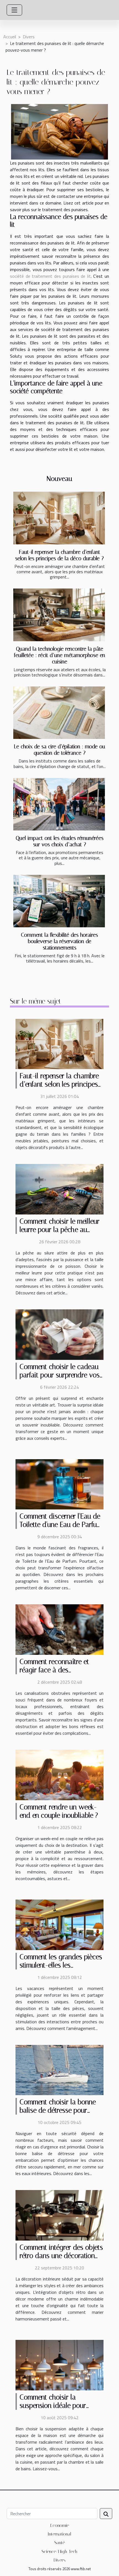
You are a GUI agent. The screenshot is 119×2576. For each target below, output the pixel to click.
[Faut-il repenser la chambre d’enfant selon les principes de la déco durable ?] (59, 518)
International (59, 2534)
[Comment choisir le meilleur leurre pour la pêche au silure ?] (59, 1189)
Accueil (10, 37)
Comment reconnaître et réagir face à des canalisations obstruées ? (56, 1670)
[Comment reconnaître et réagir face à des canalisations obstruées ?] (59, 1629)
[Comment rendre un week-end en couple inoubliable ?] (59, 1774)
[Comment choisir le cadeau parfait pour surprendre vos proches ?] (59, 1334)
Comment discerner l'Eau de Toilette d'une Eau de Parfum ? (61, 1525)
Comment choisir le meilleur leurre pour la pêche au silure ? (60, 1230)
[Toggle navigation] (14, 10)
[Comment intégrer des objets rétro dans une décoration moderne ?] (59, 2215)
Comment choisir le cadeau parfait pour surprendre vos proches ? (60, 1375)
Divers (29, 37)
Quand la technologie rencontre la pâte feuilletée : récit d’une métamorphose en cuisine (60, 655)
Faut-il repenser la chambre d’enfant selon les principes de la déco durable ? (59, 555)
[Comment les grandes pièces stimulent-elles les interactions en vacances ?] (59, 1924)
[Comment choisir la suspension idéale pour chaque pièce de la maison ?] (59, 2365)
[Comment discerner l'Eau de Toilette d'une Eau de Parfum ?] (59, 1484)
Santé (59, 2543)
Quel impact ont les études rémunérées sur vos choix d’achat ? (60, 841)
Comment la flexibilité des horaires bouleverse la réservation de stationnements (59, 941)
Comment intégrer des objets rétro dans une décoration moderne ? (61, 2256)
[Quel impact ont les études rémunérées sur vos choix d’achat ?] (59, 804)
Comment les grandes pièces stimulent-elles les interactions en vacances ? (61, 1965)
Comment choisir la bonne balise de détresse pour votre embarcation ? (58, 2110)
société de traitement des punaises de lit (50, 276)
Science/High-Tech (59, 2551)
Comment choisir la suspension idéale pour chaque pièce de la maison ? (61, 2405)
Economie (60, 2525)
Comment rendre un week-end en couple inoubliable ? (59, 1811)
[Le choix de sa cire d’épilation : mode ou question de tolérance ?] (59, 713)
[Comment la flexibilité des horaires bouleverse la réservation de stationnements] (59, 901)
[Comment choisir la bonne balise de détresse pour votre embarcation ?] (59, 2069)
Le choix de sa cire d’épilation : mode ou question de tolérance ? (59, 750)
